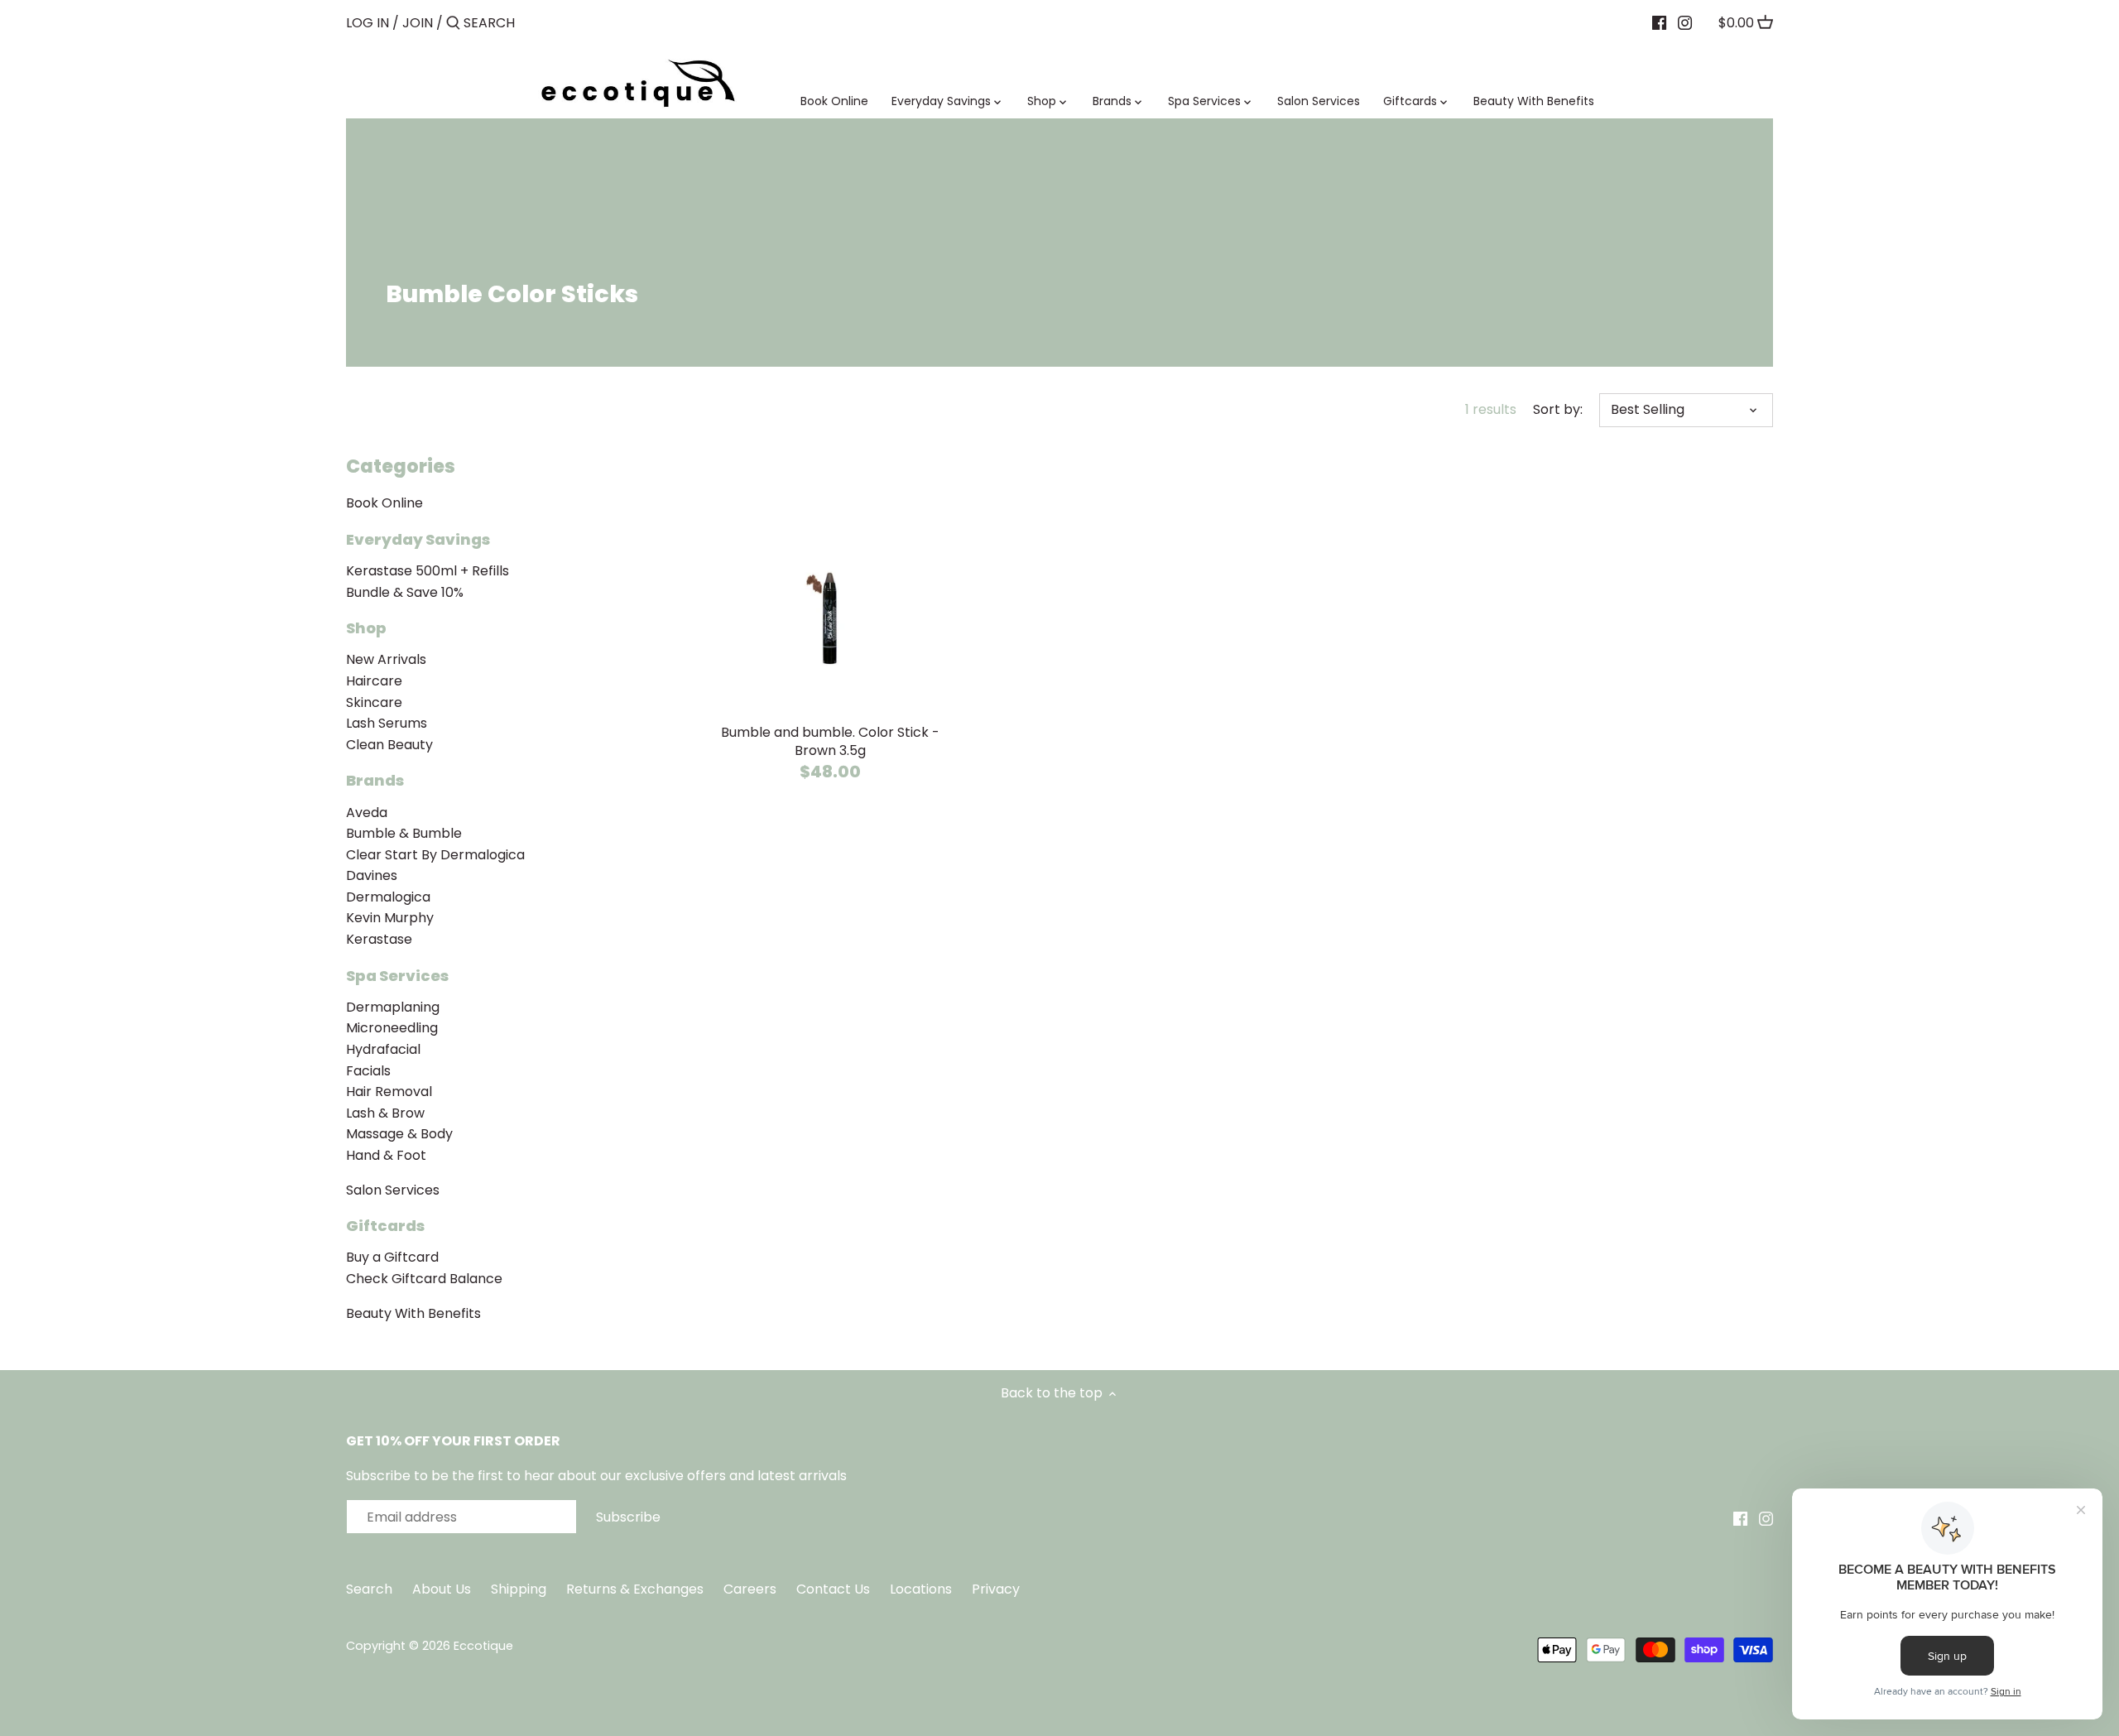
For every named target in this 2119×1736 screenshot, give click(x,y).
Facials (368, 1071)
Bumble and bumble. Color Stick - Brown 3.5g (830, 741)
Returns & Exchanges (635, 1589)
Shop (366, 628)
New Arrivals (386, 659)
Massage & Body (399, 1134)
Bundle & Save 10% (405, 592)
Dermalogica (388, 897)
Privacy (996, 1589)
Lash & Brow (385, 1113)
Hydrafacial (383, 1049)
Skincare (374, 702)
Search (369, 1589)
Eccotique (483, 1646)
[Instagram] (1685, 22)
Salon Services (393, 1190)
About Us (442, 1589)
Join (418, 23)
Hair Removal (389, 1092)
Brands (375, 780)
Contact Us (835, 1589)
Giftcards (385, 1226)
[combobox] (534, 23)
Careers (750, 1589)
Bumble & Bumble (404, 833)
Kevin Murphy (390, 918)
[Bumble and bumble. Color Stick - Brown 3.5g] (830, 581)
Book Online (384, 503)
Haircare (374, 681)
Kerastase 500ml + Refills (428, 571)
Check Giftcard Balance (424, 1279)
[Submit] (453, 24)
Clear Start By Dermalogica (435, 855)
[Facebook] (1659, 22)
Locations (923, 1589)
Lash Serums (387, 723)
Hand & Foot (386, 1155)
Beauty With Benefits (413, 1313)
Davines (372, 875)
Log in (368, 23)
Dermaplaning (393, 1007)
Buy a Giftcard (392, 1257)
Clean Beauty (389, 745)
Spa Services (397, 976)
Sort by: (1558, 409)
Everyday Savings (418, 539)
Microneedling (392, 1028)
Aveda (367, 813)
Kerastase (379, 939)
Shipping (519, 1589)
